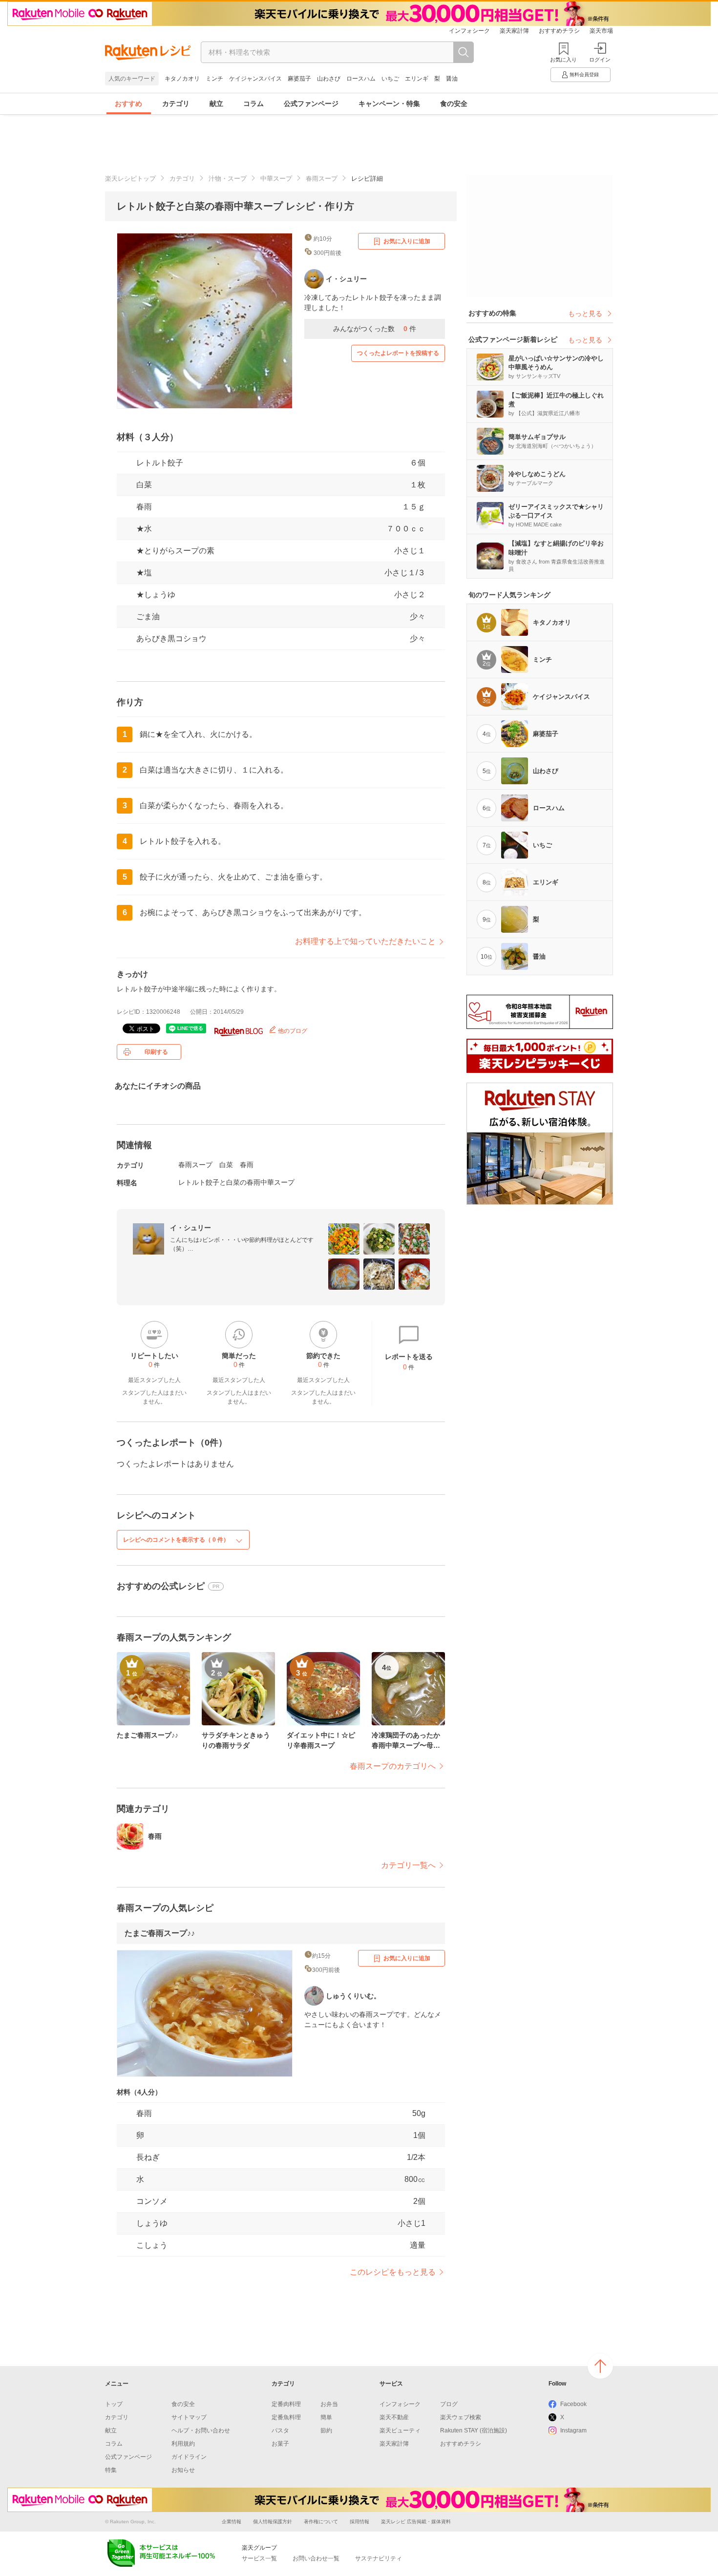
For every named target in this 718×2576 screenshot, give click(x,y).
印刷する (156, 1052)
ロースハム (361, 79)
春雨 (144, 507)
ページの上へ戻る (600, 2366)
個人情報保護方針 (273, 2522)
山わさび (329, 79)
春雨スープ (322, 178)
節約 (326, 2430)
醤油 (452, 79)
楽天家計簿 (514, 31)
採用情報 (359, 2522)
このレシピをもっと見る (393, 2272)
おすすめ (128, 104)
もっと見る (585, 314)
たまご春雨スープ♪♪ (160, 1933)
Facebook (573, 2404)
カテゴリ (176, 104)
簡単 (326, 2417)
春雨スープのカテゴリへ (393, 1766)
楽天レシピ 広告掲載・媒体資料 (416, 2522)
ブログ (449, 2404)
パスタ (280, 2430)
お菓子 (280, 2444)
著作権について (321, 2522)
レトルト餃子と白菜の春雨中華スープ (236, 1182)
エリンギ (417, 79)
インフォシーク (469, 31)
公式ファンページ (311, 104)
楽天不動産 (394, 2417)
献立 (216, 104)
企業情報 (232, 2522)
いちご (390, 79)
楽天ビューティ (400, 2430)
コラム (253, 104)
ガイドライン (189, 2457)
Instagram (573, 2430)
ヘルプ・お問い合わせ (201, 2430)
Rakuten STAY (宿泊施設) (474, 2430)
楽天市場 (601, 31)
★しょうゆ (156, 595)
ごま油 (148, 617)
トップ (114, 2404)
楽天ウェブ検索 (461, 2417)
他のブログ (292, 1031)
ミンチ (214, 79)
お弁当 (329, 2404)
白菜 (144, 485)
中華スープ (276, 178)
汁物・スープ (228, 178)
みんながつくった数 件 (375, 329)
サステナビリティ (379, 2558)
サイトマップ (189, 2417)
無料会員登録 (584, 74)
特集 (111, 2470)
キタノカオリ (182, 79)
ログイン (600, 60)
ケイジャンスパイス (255, 79)
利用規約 (183, 2444)
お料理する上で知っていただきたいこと (365, 941)
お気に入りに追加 (407, 241)
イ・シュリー (190, 1228)
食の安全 (454, 104)
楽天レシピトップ (130, 178)
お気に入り (563, 60)
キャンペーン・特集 (389, 104)
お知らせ (183, 2470)
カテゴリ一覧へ (408, 1865)
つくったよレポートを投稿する (398, 353)
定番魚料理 (286, 2417)
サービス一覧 (259, 2558)
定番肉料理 (286, 2404)
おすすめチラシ (559, 31)
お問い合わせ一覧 (316, 2558)
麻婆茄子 (299, 79)
